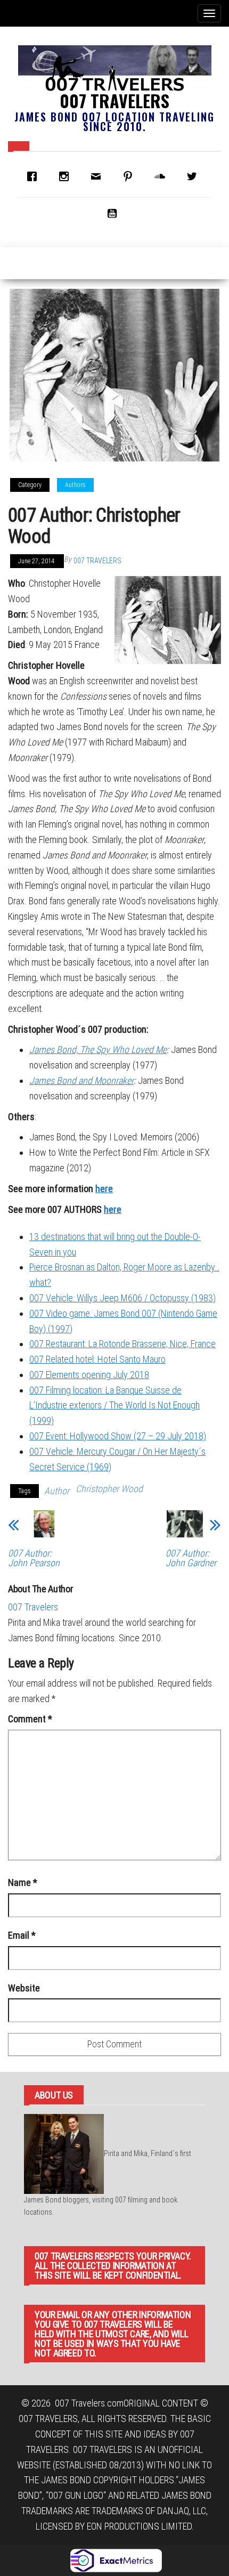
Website (24, 1988)
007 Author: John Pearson (34, 1558)
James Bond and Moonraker (81, 1080)
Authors (75, 485)
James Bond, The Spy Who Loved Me (98, 1050)
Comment (30, 1719)
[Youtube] (114, 213)
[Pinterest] (130, 176)
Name (23, 1882)
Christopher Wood (109, 1489)
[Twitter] (194, 176)
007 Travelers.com (89, 2403)
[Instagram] (67, 176)
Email (22, 1935)
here (104, 1189)
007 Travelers (114, 100)
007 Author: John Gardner (191, 1558)
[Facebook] (35, 176)
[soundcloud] (162, 176)
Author (57, 1491)
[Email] (99, 176)
